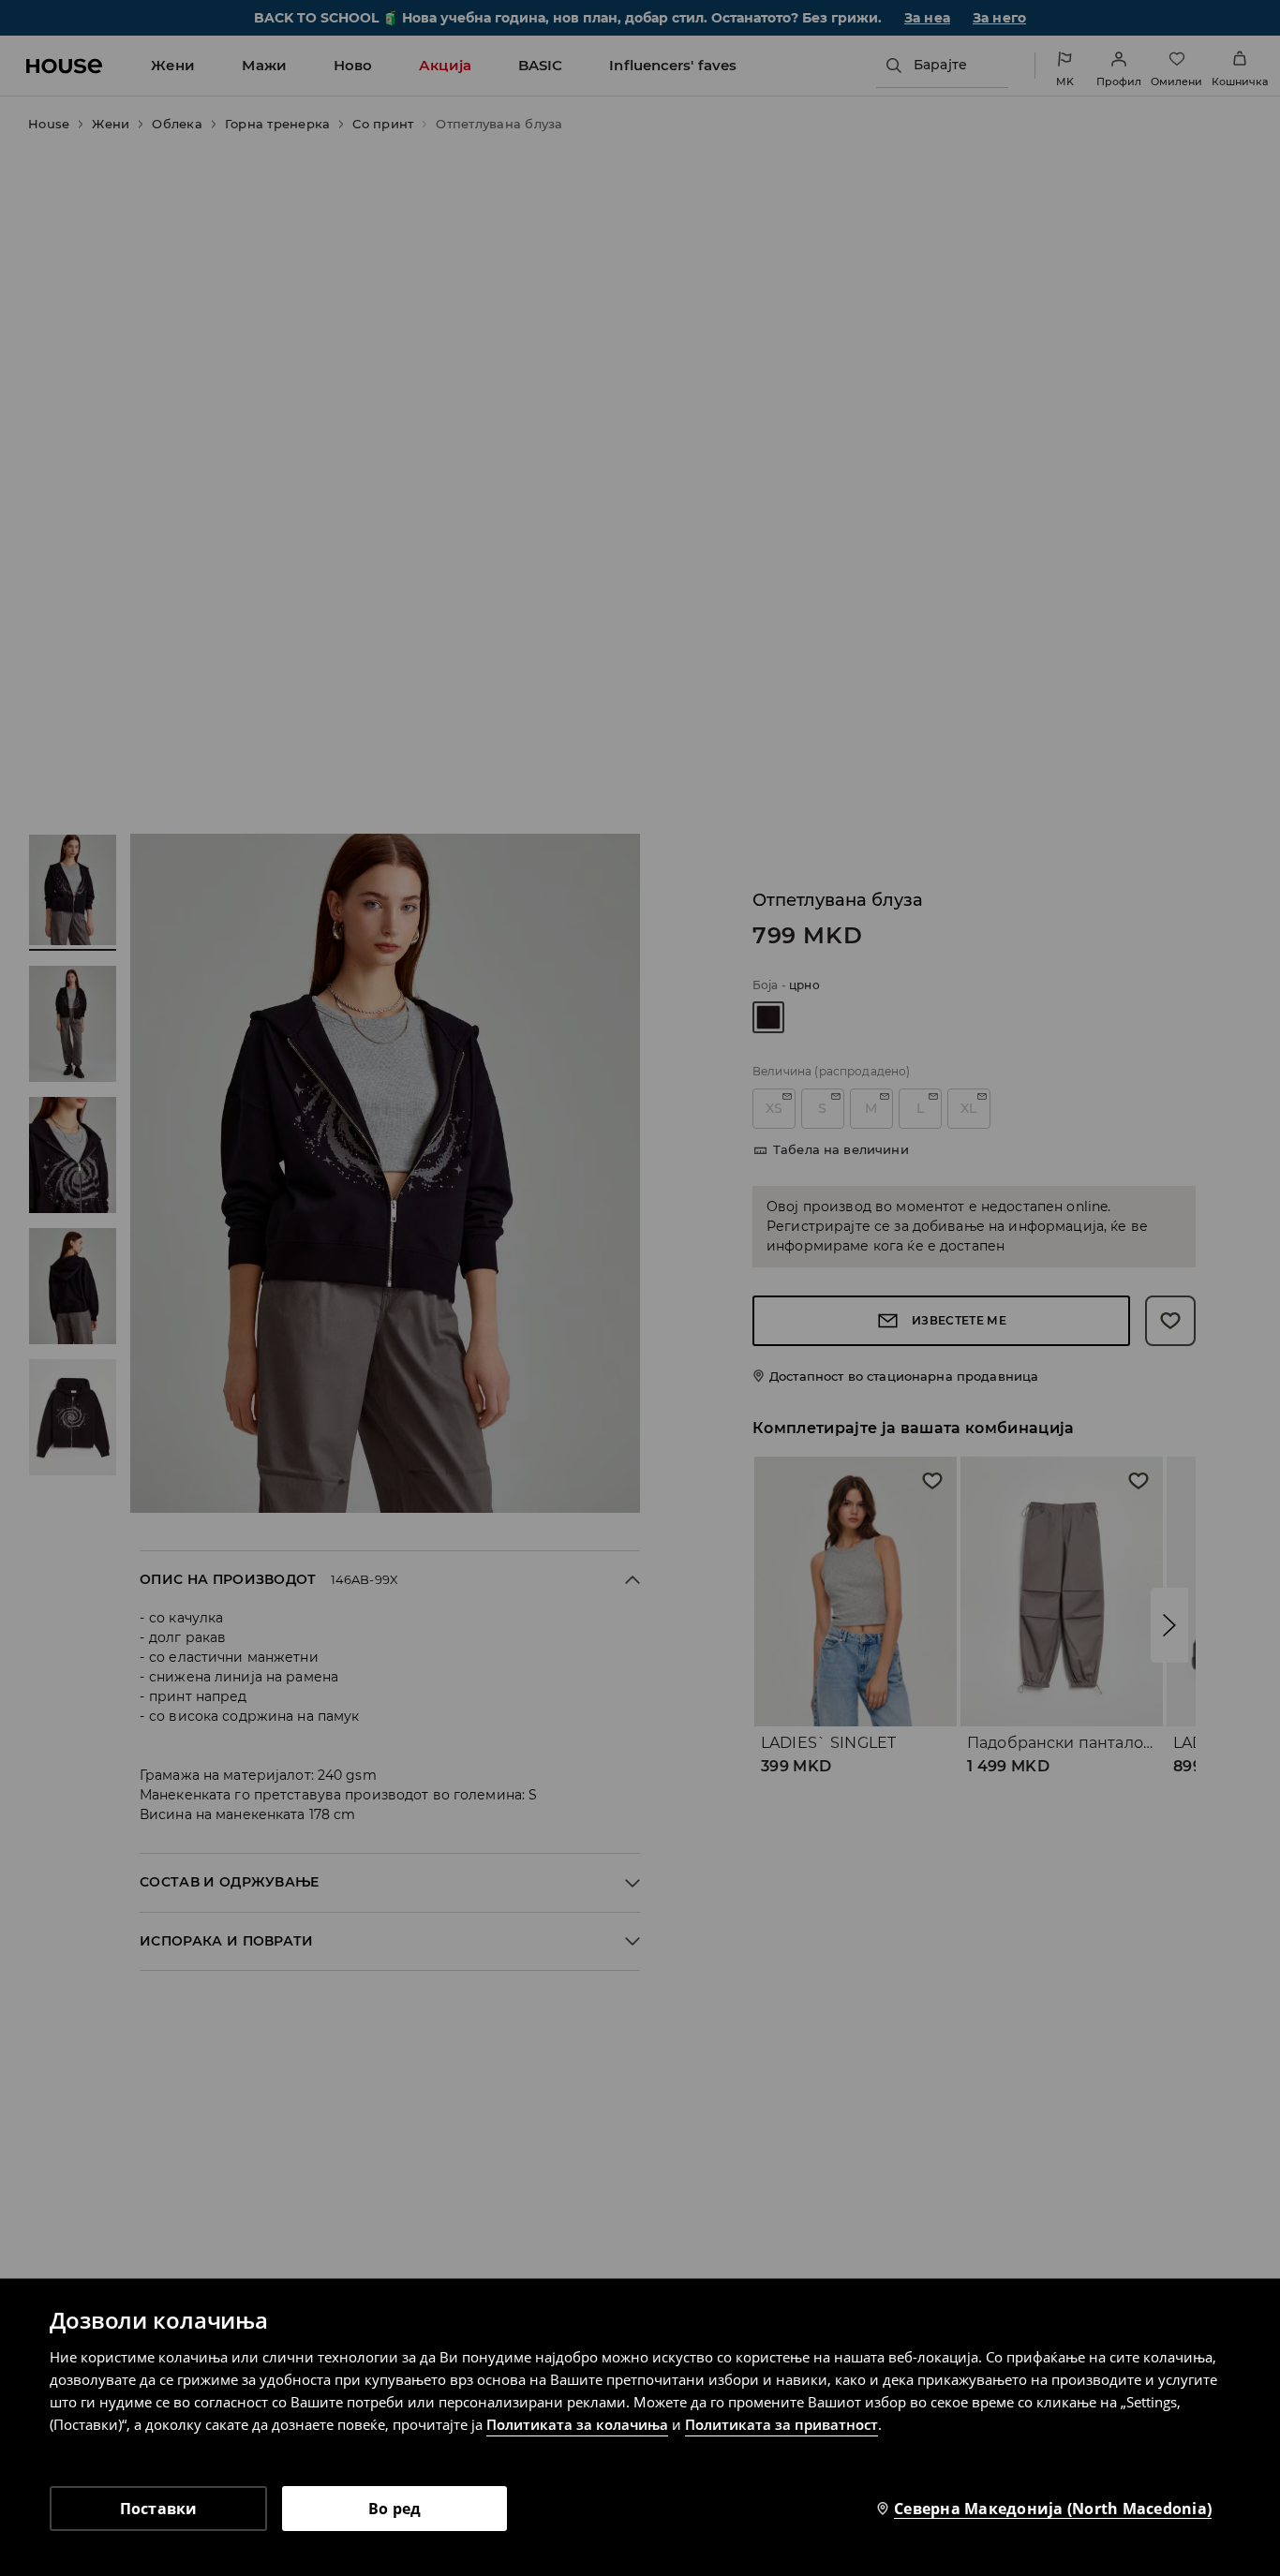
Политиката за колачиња (577, 2424)
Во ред (395, 2509)
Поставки (159, 2509)
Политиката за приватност (781, 2424)
